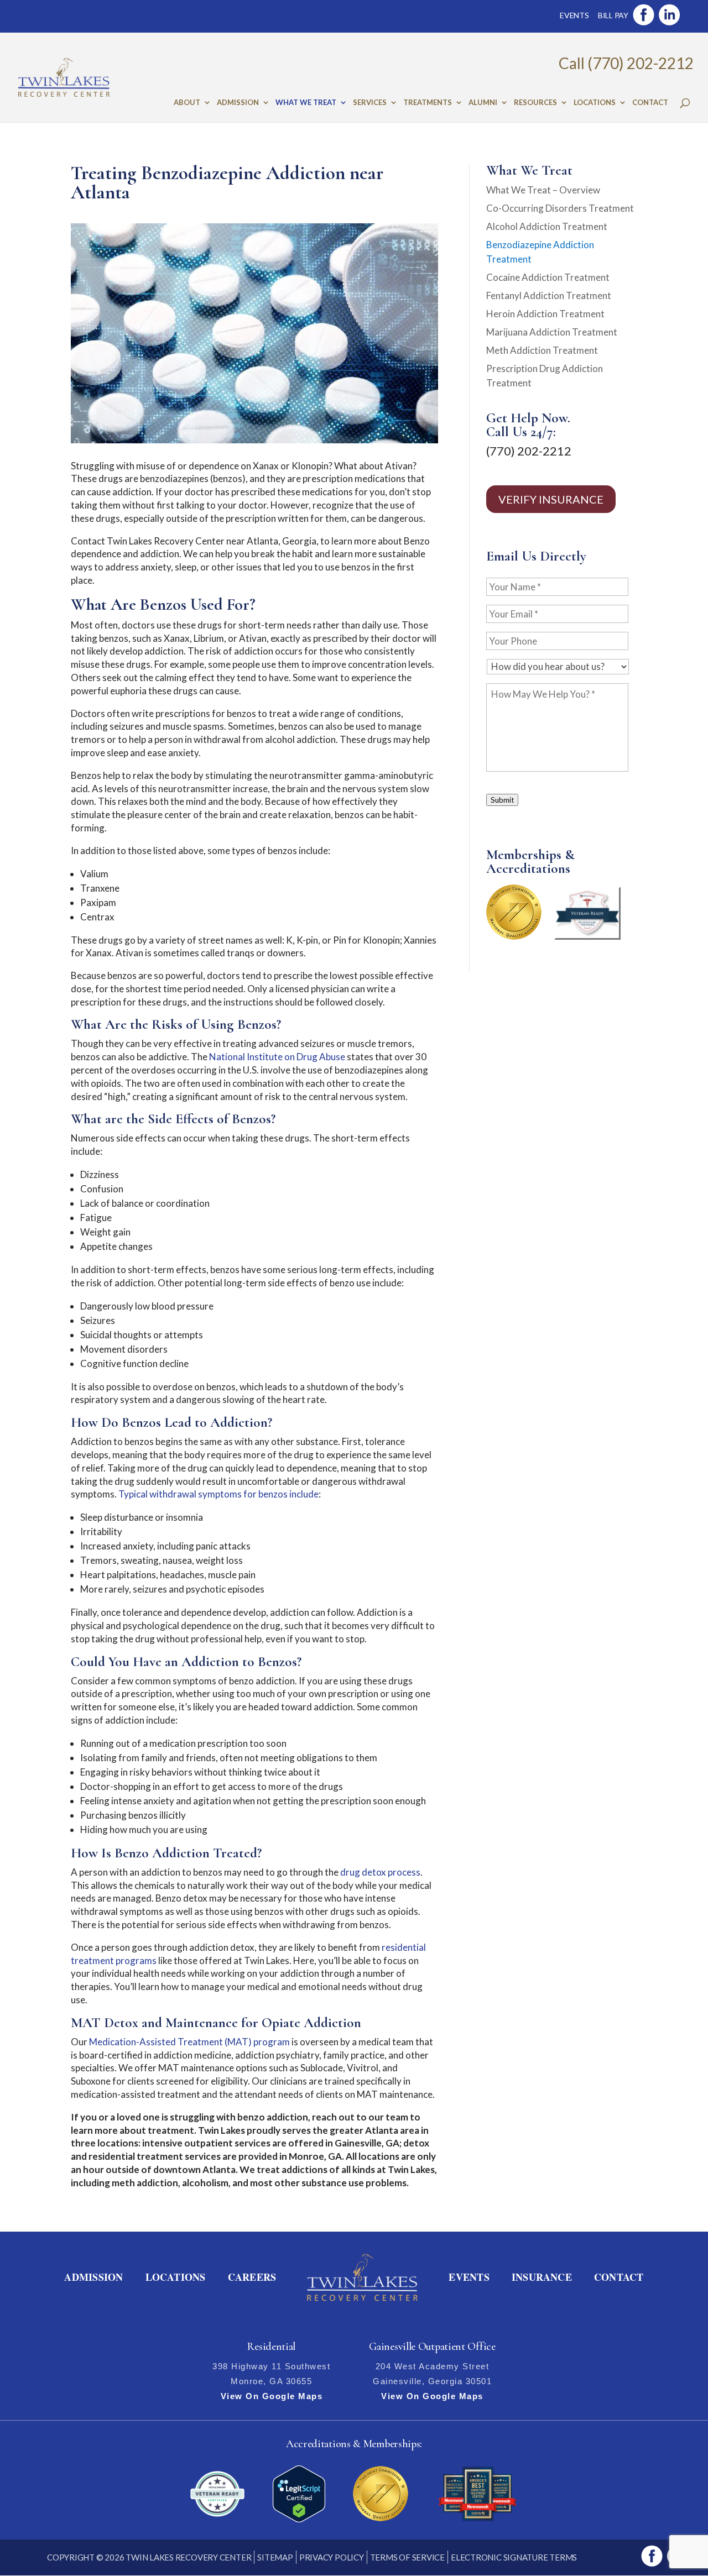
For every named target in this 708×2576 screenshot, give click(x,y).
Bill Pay (613, 15)
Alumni (483, 103)
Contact (650, 103)
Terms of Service (407, 2557)
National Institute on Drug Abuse (277, 1057)
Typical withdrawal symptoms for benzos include (218, 1494)
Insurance (542, 2277)
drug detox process (380, 1872)
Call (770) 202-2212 (626, 63)
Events (574, 15)
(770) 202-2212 (529, 451)
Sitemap (275, 2557)
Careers (252, 2277)
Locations (595, 103)
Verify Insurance (551, 499)
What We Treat (306, 103)
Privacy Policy (332, 2557)
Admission (238, 103)
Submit (502, 800)
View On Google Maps (272, 2396)
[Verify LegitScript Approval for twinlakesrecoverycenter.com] (299, 2519)
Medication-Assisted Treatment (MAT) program (189, 2042)
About (187, 103)
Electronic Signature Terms (514, 2557)
